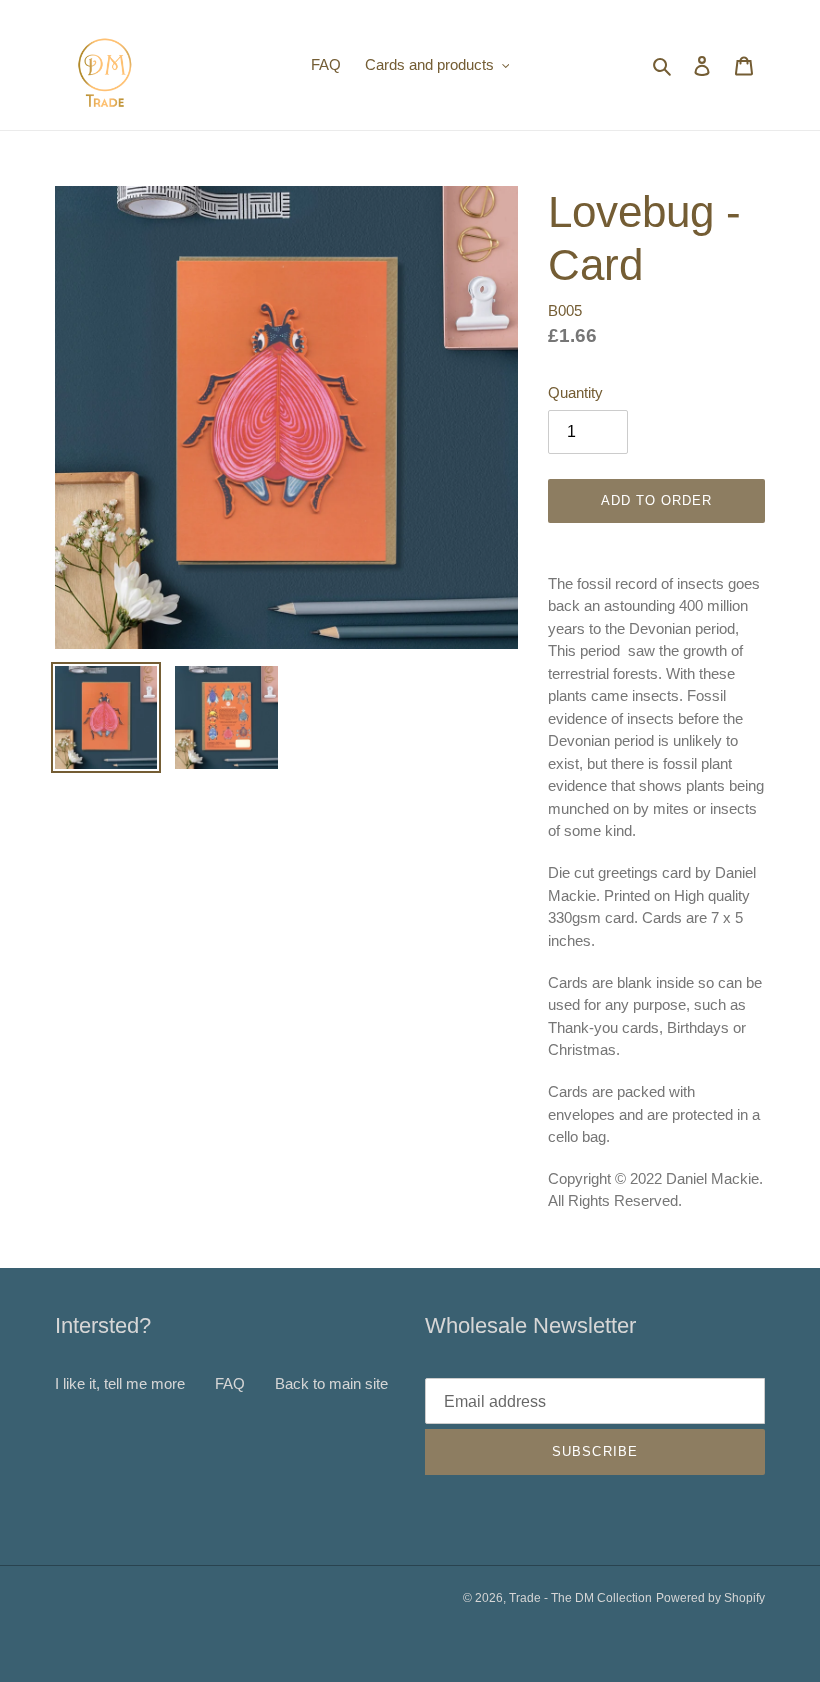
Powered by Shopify (710, 1598)
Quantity (575, 392)
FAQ (230, 1383)
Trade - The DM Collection (580, 1598)
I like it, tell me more (120, 1383)
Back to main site (331, 1383)
